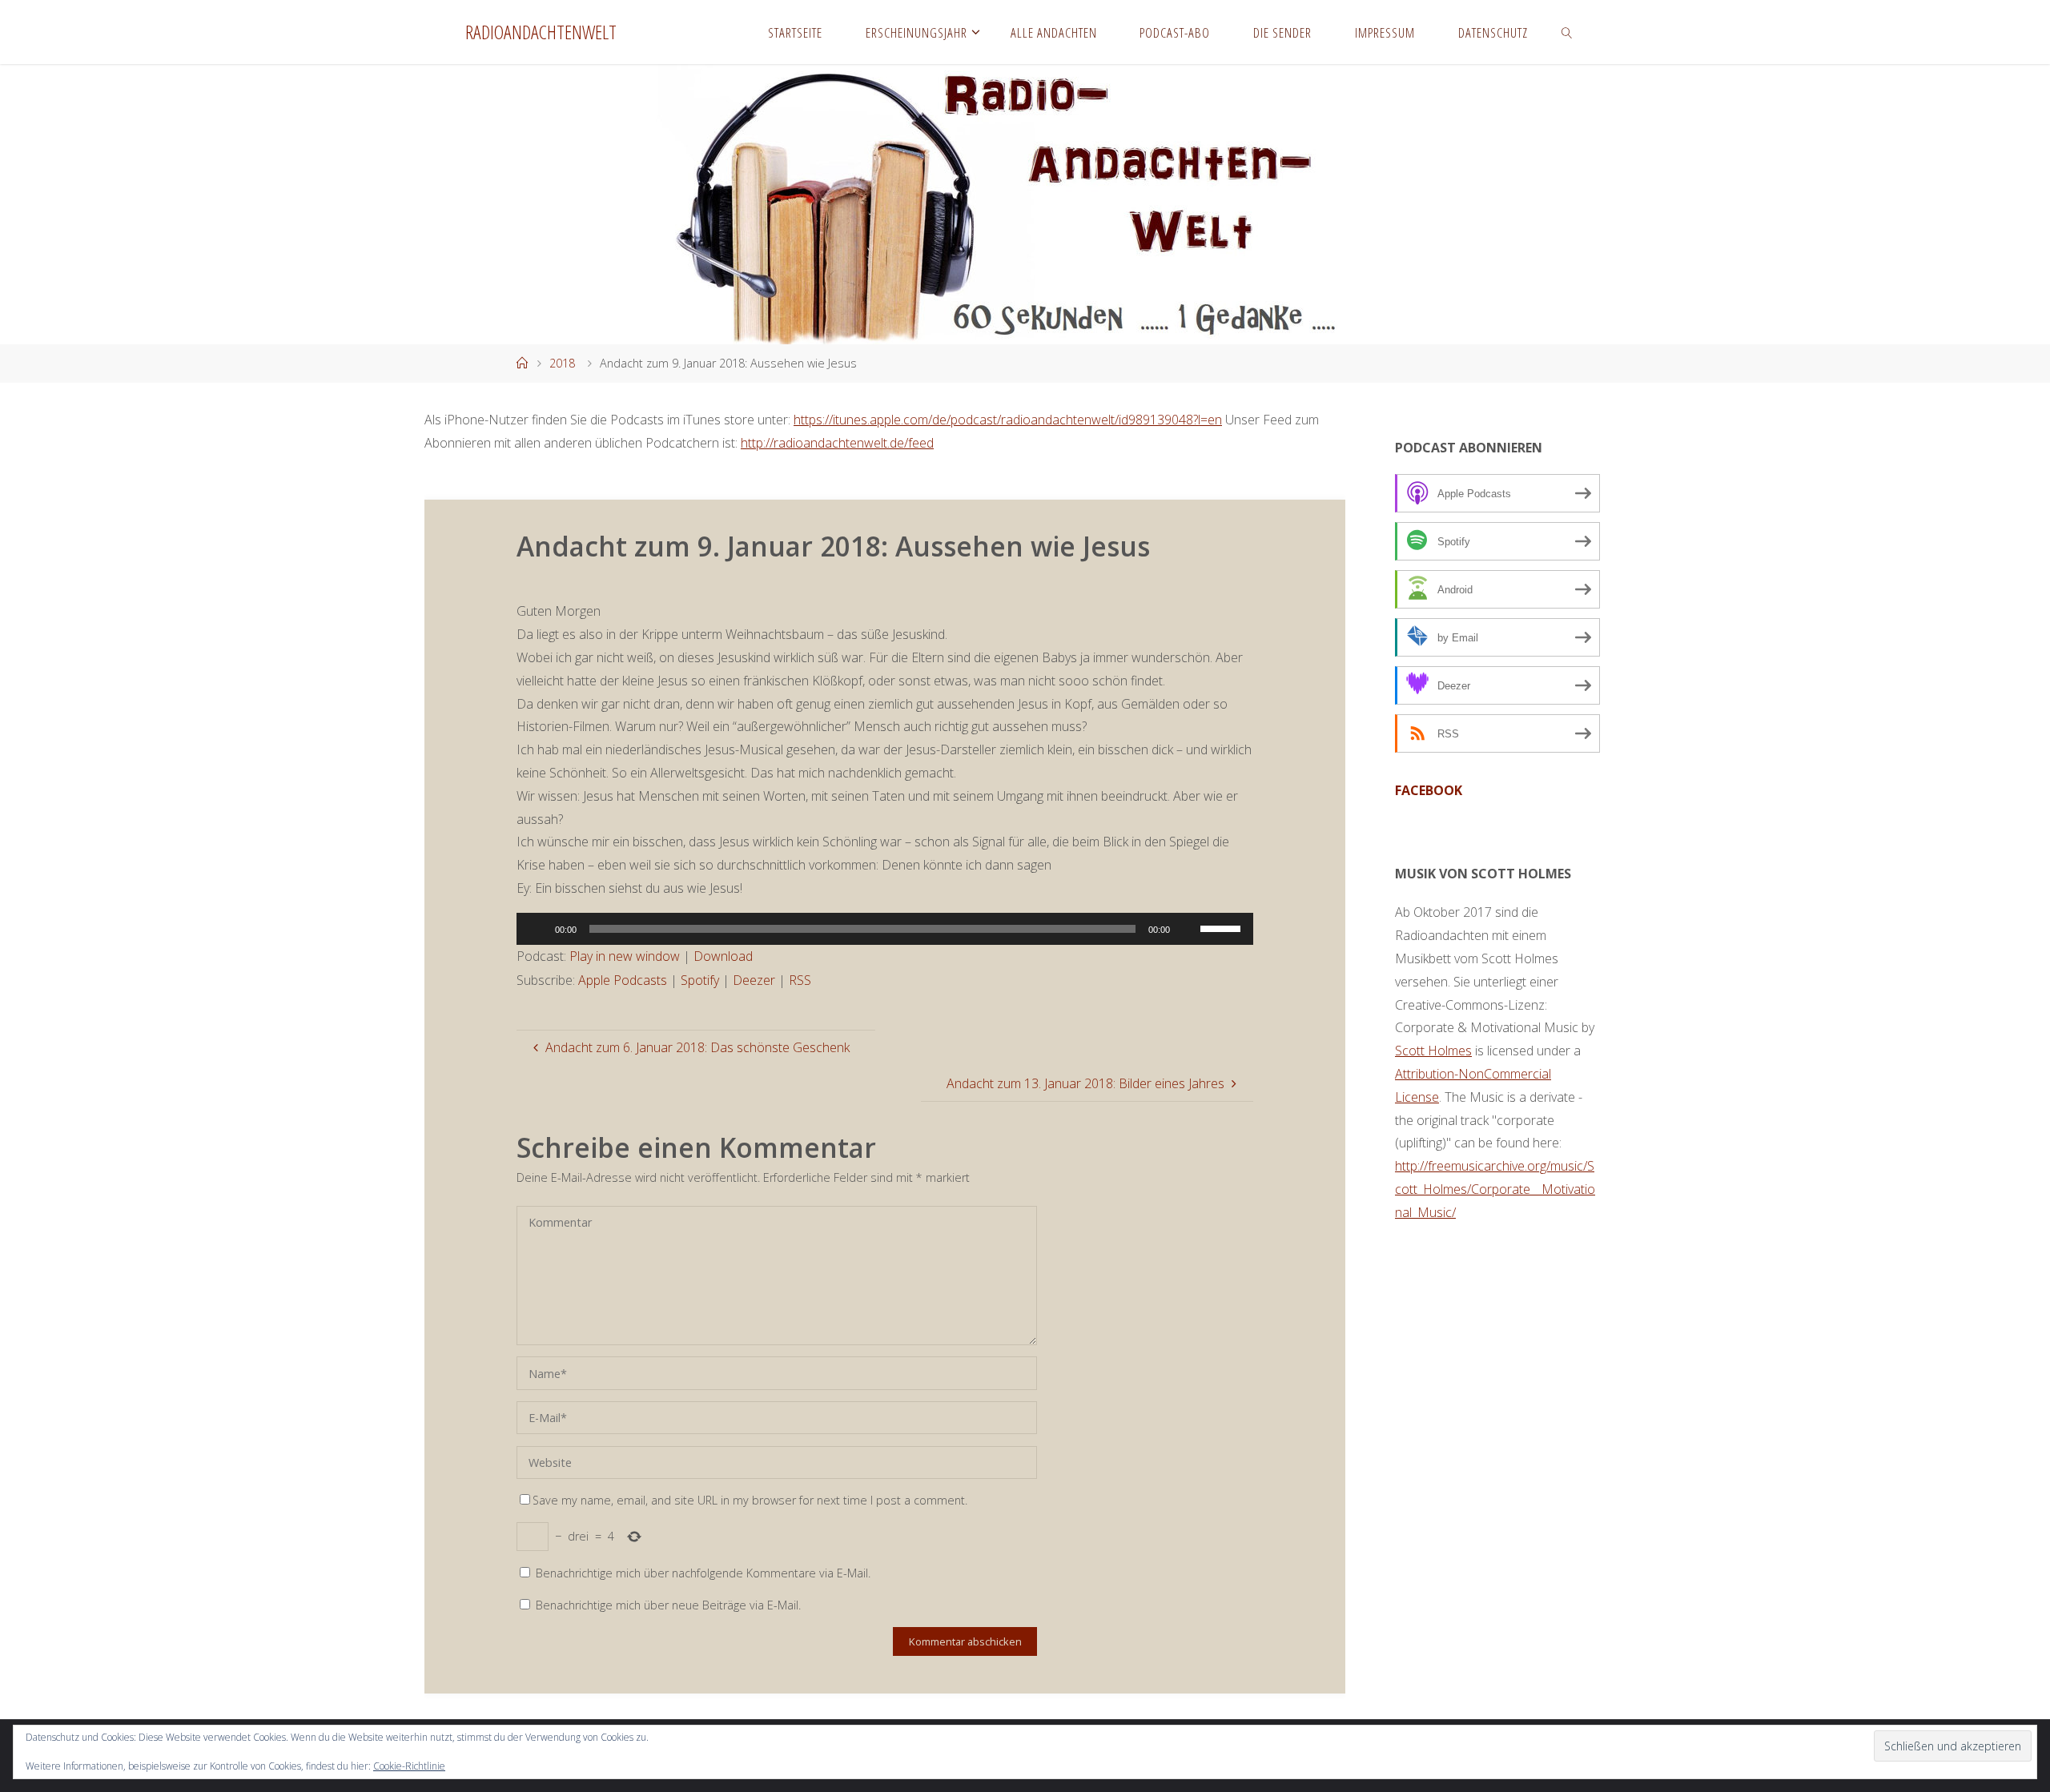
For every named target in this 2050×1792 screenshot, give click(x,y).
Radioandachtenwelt (541, 32)
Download (723, 956)
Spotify (700, 980)
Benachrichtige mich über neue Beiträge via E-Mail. (668, 1605)
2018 (562, 363)
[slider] (1223, 927)
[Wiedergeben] (537, 929)
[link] (1567, 32)
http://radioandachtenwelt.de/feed (837, 443)
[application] (885, 929)
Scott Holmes (1433, 1051)
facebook (1429, 790)
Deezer (754, 980)
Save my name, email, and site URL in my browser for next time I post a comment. (750, 1500)
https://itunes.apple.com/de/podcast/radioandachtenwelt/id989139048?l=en (1008, 420)
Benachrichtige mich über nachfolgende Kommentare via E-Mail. (703, 1573)
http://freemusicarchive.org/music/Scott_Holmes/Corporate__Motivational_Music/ (1495, 1189)
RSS (800, 980)
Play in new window (625, 956)
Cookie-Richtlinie (409, 1766)
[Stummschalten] (1188, 929)
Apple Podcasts (623, 980)
